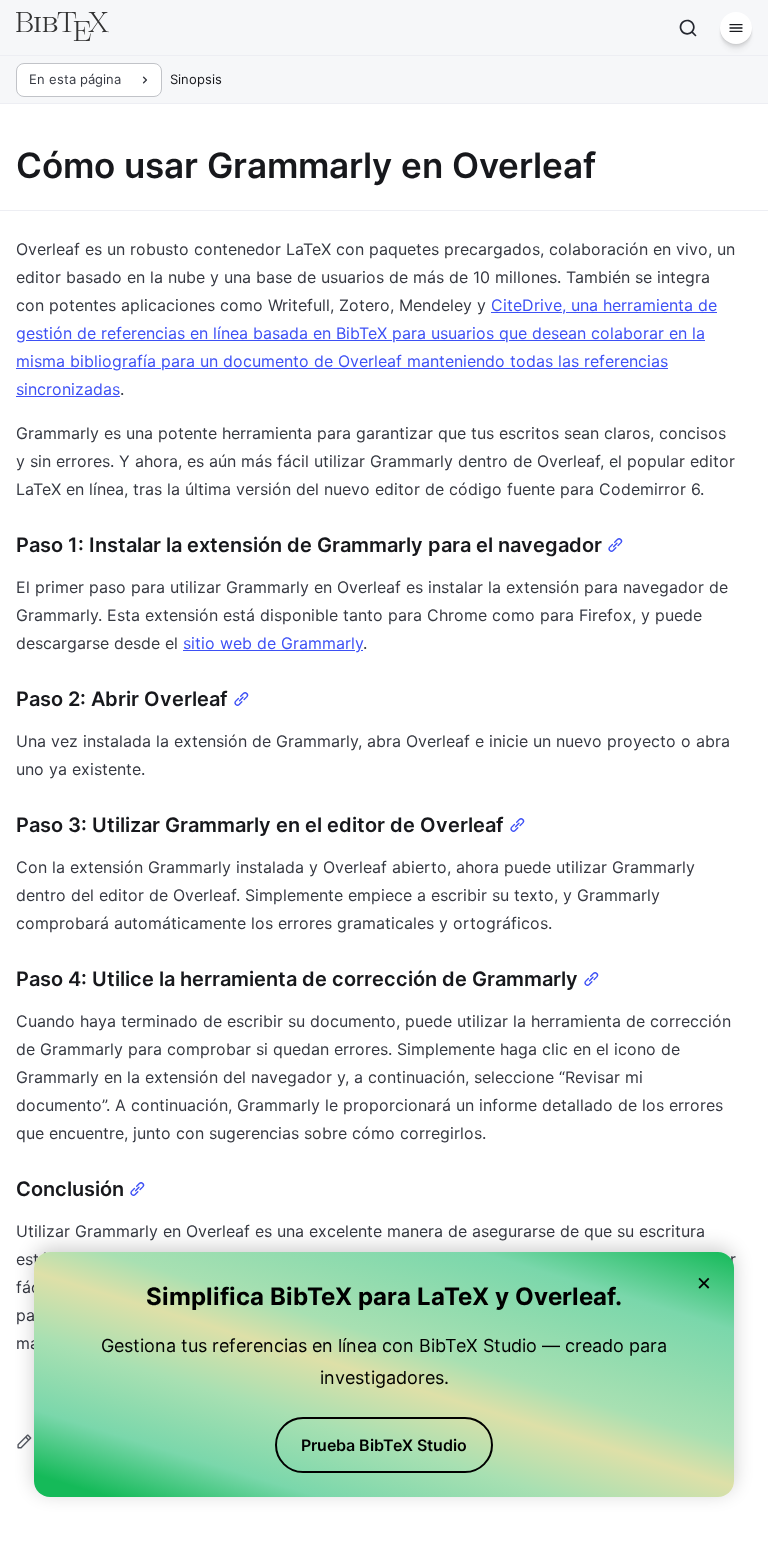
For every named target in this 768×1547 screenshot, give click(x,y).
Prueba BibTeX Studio (384, 1445)
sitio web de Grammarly (273, 643)
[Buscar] (688, 28)
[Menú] (736, 28)
